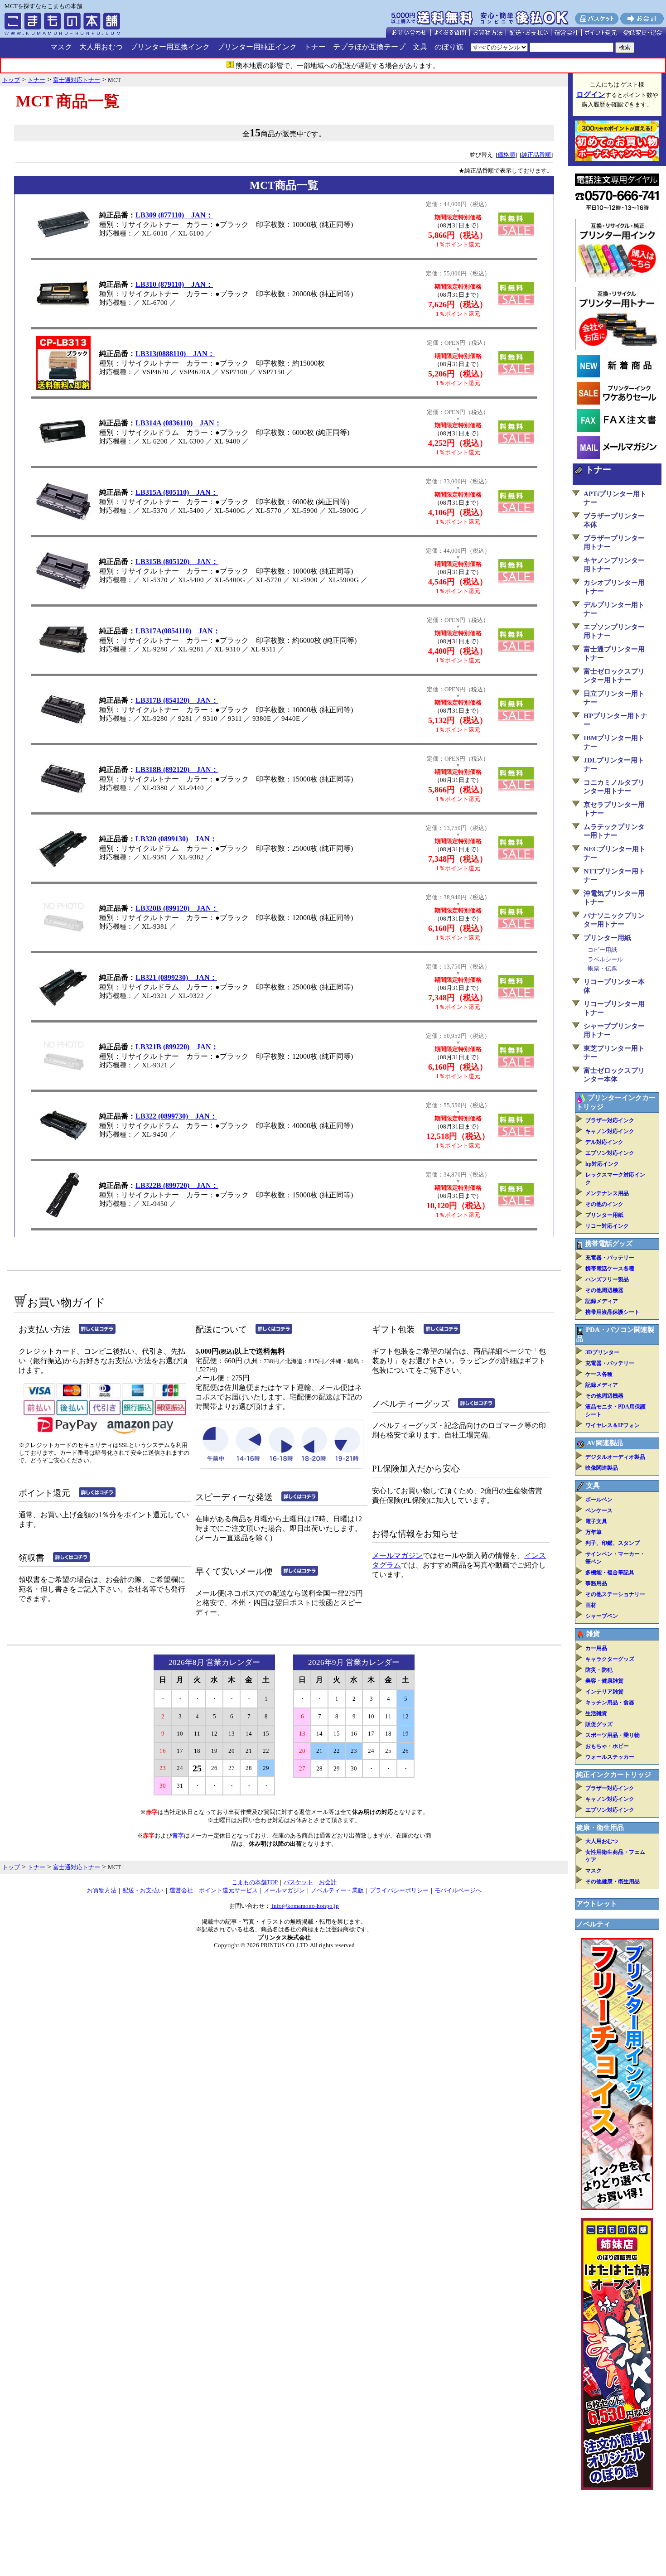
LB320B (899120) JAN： (177, 908)
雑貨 (593, 1634)
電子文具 (596, 1521)
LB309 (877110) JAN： (174, 215)
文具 (420, 47)
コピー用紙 (602, 950)
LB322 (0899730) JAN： (176, 1116)
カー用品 (596, 1648)
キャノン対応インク (610, 1131)
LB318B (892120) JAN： (177, 769)
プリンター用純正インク (257, 47)
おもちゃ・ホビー (607, 1746)
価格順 (506, 155)
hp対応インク (602, 1164)
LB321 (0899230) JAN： (176, 977)
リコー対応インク (607, 1226)
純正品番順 (536, 155)
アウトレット (597, 1904)
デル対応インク (604, 1142)
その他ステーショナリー (615, 1594)
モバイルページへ (458, 1890)
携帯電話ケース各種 (610, 1269)
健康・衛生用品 (600, 1828)
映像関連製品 (602, 1468)
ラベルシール (605, 959)
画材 (591, 1605)
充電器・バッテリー (610, 1258)
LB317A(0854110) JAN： (178, 631)
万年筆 (594, 1532)
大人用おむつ (101, 47)
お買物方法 (102, 1890)
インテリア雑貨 (604, 1692)
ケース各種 (599, 1374)
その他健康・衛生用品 (613, 1881)
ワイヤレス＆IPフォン (613, 1425)
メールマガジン (397, 1556)
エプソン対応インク (610, 1153)
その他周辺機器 (604, 1290)
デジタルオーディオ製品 (615, 1457)
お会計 (328, 1882)
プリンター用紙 (607, 938)
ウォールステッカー (610, 1757)
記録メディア (602, 1301)
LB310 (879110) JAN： (174, 284)
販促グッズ (599, 1724)
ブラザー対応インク (610, 1120)
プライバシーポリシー (399, 1890)
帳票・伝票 (602, 968)
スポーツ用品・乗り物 (613, 1735)
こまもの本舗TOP (255, 1882)
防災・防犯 (599, 1670)
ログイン (591, 94)
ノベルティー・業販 (337, 1890)
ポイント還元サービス (228, 1890)
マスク (61, 47)
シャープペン (602, 1616)
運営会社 (181, 1890)
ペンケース (599, 1510)
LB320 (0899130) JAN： (176, 839)
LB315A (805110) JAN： (177, 492)
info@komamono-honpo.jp (305, 1906)
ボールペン (599, 1500)
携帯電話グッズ (609, 1244)
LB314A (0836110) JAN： (179, 423)
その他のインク (604, 1204)
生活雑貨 (596, 1713)
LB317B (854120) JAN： (177, 700)
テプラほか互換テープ (369, 47)
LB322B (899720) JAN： (177, 1185)
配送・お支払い (143, 1890)
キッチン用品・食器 (610, 1703)
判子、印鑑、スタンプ (613, 1543)
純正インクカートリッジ (614, 1775)
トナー (315, 47)
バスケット (298, 1882)
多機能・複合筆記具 (610, 1573)
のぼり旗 (449, 47)
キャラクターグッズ (610, 1659)
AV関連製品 (605, 1443)
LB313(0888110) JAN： (175, 354)
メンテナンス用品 (607, 1193)
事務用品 (596, 1583)
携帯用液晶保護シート (613, 1312)
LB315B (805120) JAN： (177, 562)
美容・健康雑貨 (604, 1681)
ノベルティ (593, 1924)
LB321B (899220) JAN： (177, 1047)
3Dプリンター (602, 1352)
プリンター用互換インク (170, 47)
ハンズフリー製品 (607, 1279)
